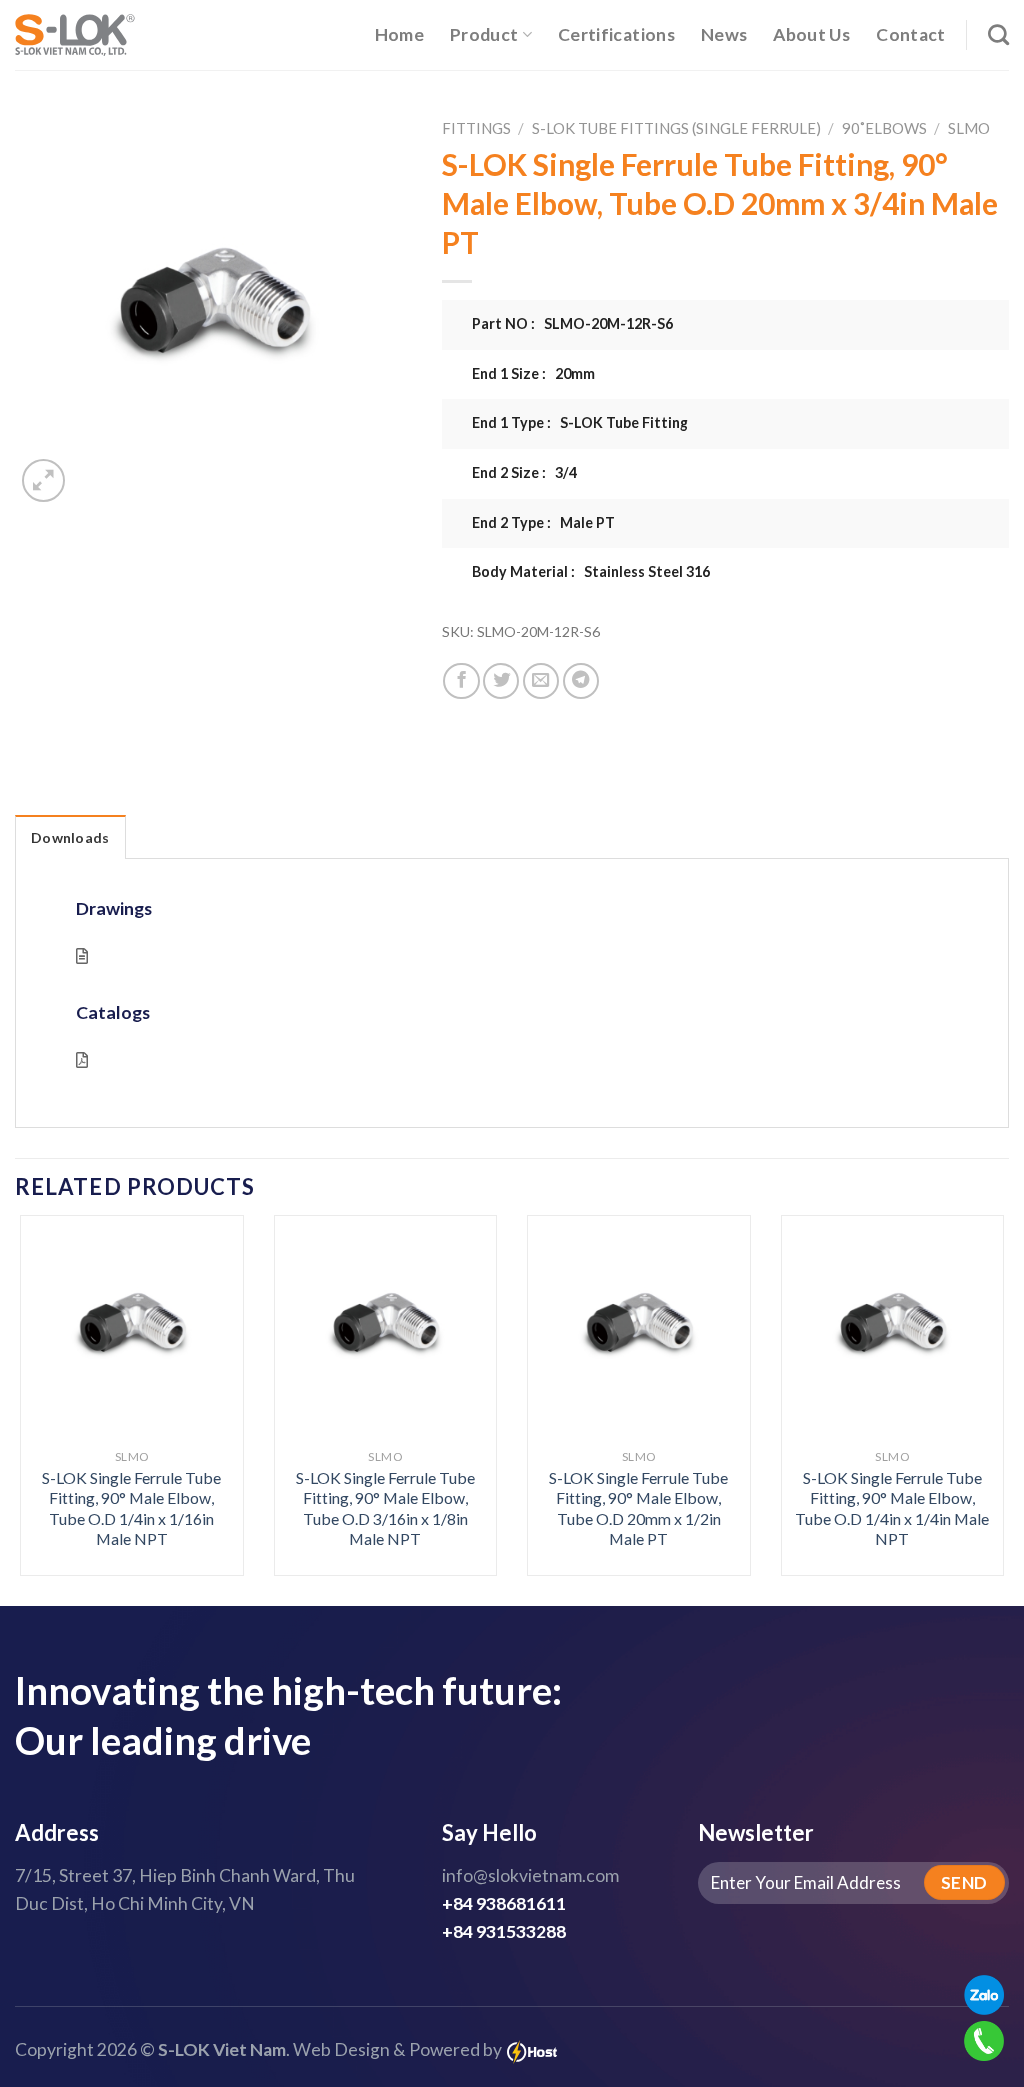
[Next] (974, 1360)
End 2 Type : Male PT (543, 522)
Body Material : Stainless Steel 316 (591, 571)
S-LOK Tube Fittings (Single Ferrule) (676, 128)
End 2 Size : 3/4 (524, 472)
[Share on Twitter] (501, 681)
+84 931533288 (504, 1931)
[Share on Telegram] (581, 681)
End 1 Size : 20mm (533, 373)
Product (484, 34)
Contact (910, 34)
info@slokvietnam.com (530, 1875)
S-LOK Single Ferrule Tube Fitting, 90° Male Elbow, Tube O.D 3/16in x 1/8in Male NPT (385, 1508)
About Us (811, 34)
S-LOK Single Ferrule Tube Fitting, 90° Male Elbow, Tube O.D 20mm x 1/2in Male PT (638, 1508)
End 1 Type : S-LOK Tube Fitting (580, 422)
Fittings (476, 128)
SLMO (969, 128)
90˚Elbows (884, 128)
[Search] (998, 34)
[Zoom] (43, 480)
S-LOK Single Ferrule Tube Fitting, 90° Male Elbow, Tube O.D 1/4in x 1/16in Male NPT (131, 1508)
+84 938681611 (504, 1903)
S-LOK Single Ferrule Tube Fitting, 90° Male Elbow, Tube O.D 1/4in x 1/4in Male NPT (892, 1508)
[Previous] (50, 1360)
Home (399, 34)
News (724, 34)
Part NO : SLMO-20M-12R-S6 (572, 323)
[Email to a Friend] (541, 681)
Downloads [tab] (70, 837)
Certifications (616, 34)
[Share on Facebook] (461, 681)
